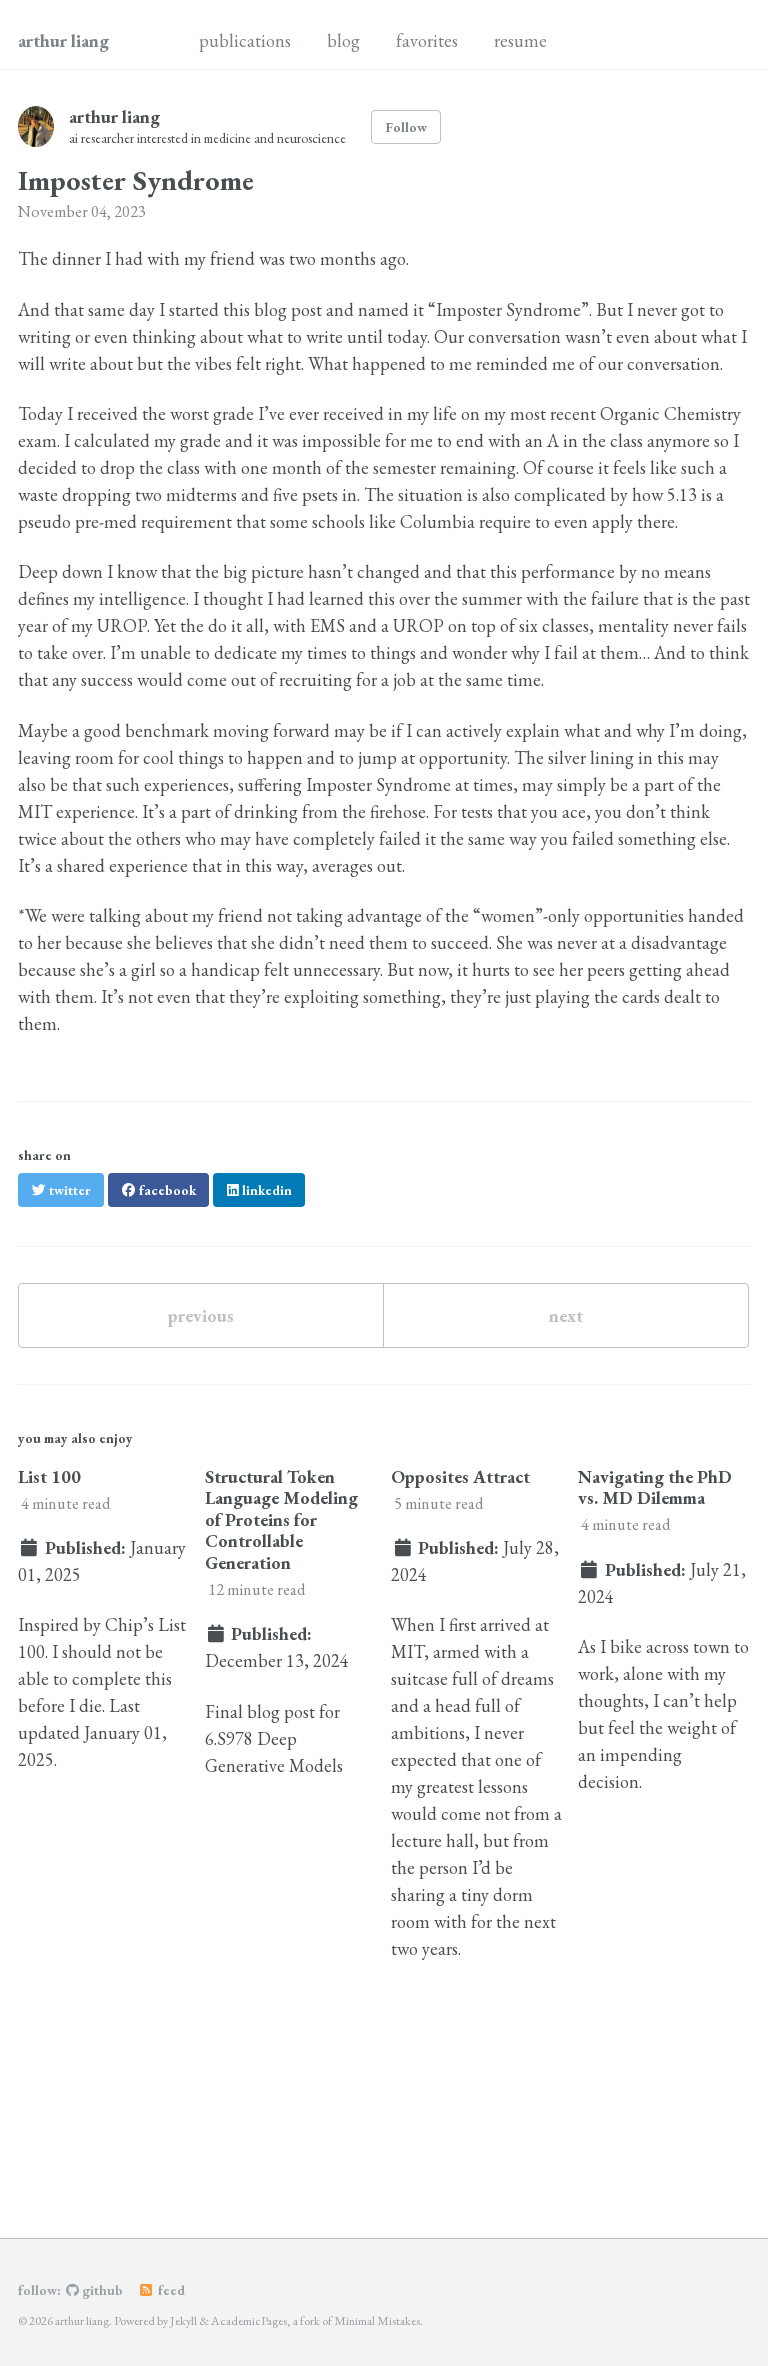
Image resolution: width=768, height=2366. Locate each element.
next (566, 1315)
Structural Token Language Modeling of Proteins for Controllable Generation (281, 1519)
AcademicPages (249, 2321)
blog (343, 40)
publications (245, 40)
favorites (427, 40)
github (101, 2290)
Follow (406, 127)
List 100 (49, 1476)
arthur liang (63, 40)
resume (520, 40)
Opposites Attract (460, 1476)
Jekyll (183, 2321)
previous (201, 1315)
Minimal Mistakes (377, 2321)
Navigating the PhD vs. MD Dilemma (655, 1487)
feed (170, 2290)
